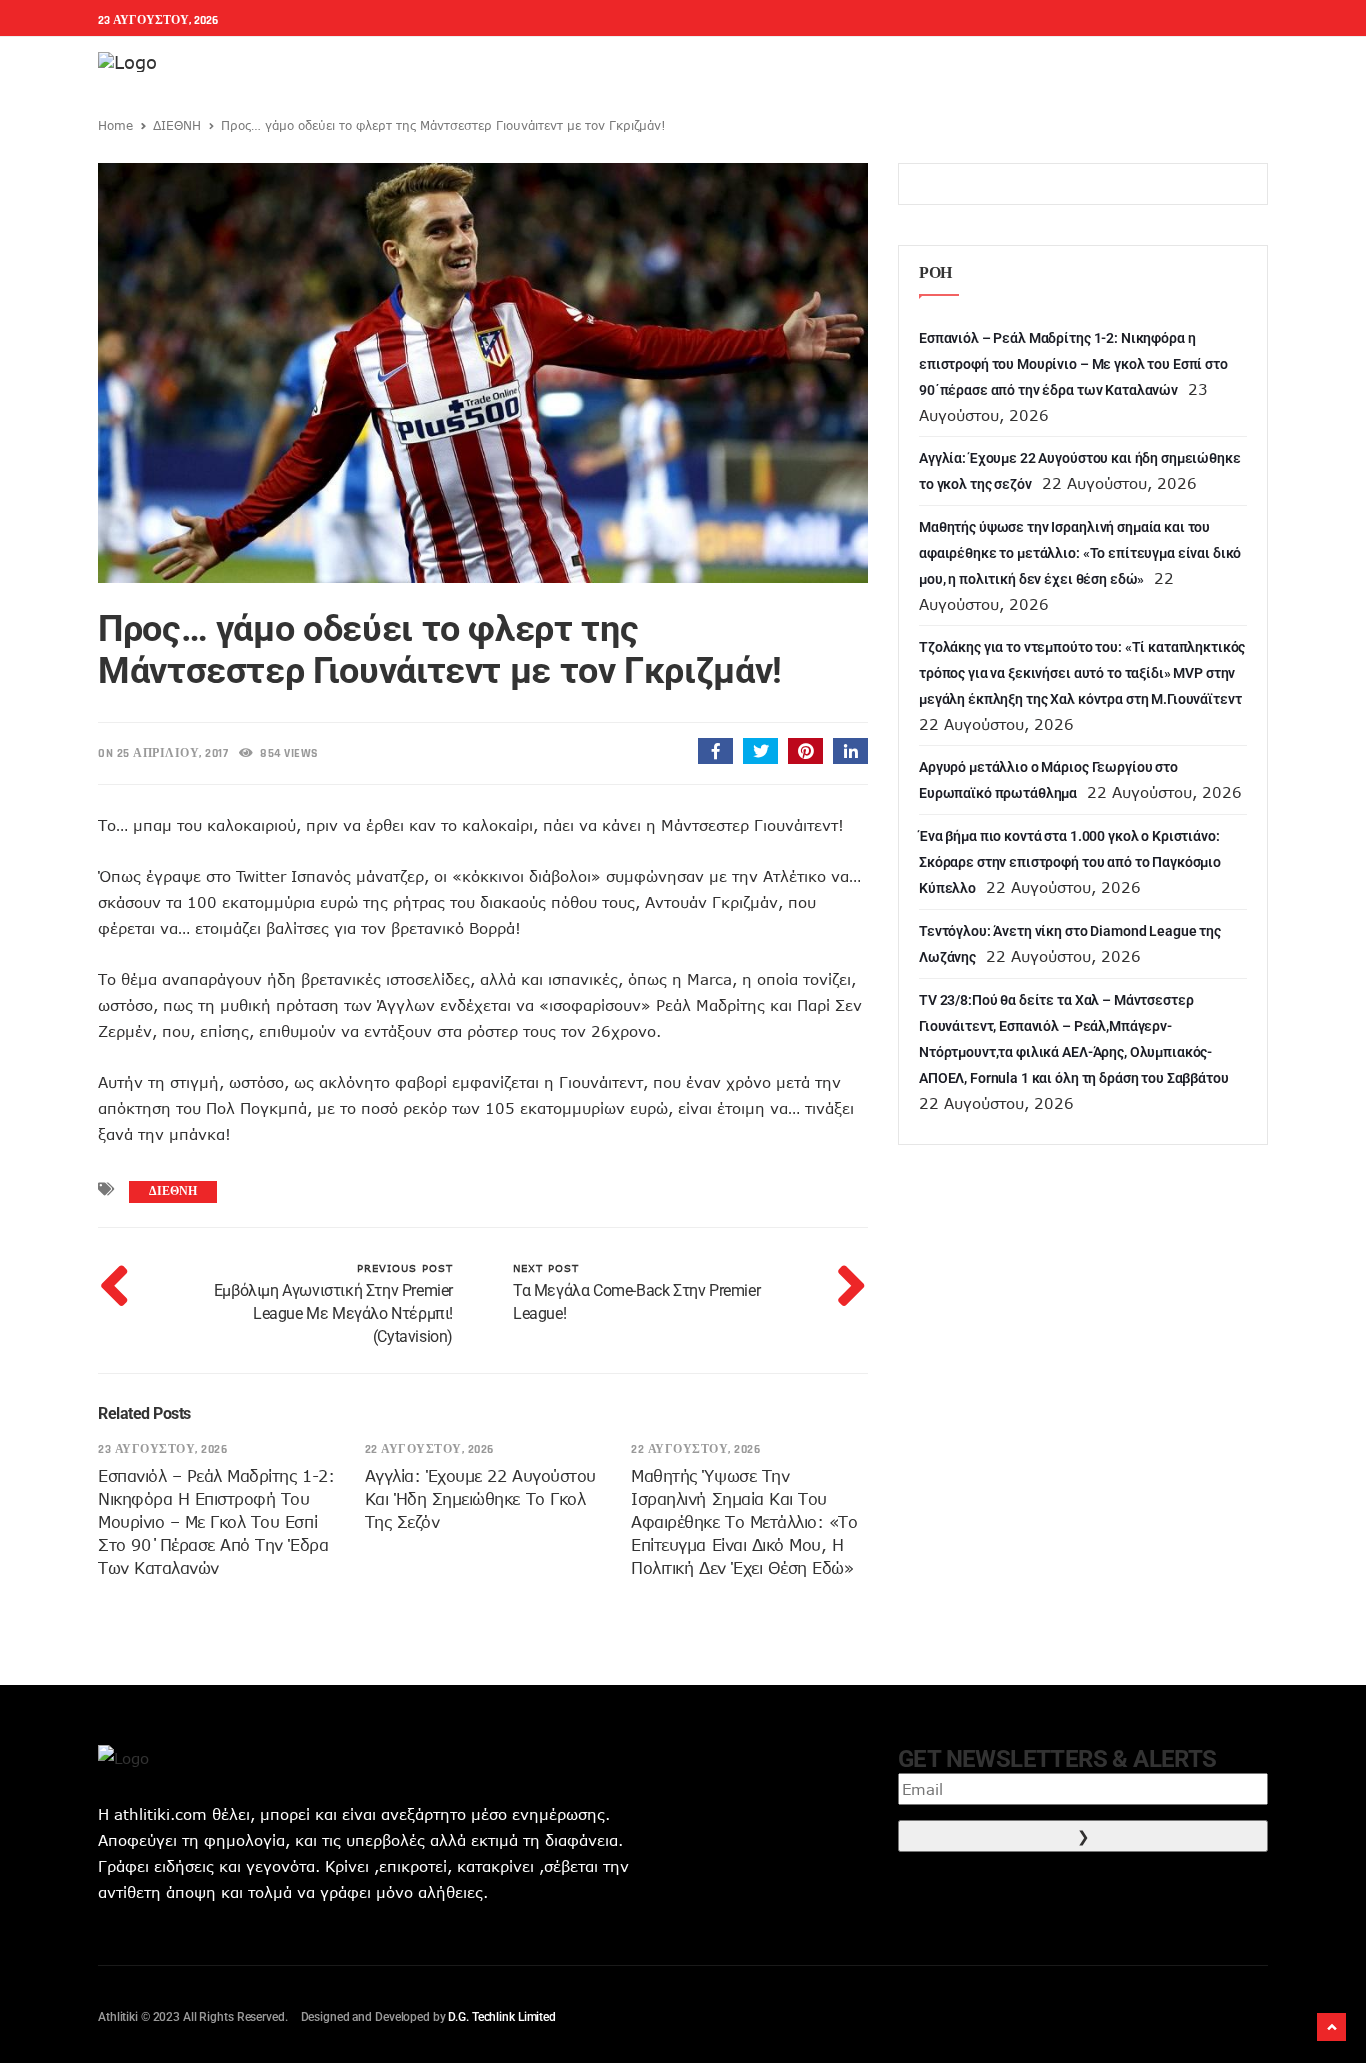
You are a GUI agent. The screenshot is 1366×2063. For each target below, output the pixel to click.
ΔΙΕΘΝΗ (177, 125)
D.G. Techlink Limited (501, 2017)
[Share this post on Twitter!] (760, 751)
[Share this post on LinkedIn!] (850, 751)
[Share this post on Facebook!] (715, 751)
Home (115, 125)
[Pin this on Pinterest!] (805, 751)
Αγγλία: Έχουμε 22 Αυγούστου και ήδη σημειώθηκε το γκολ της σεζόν (480, 1499)
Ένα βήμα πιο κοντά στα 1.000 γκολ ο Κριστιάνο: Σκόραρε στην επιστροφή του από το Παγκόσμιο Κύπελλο (1070, 862)
